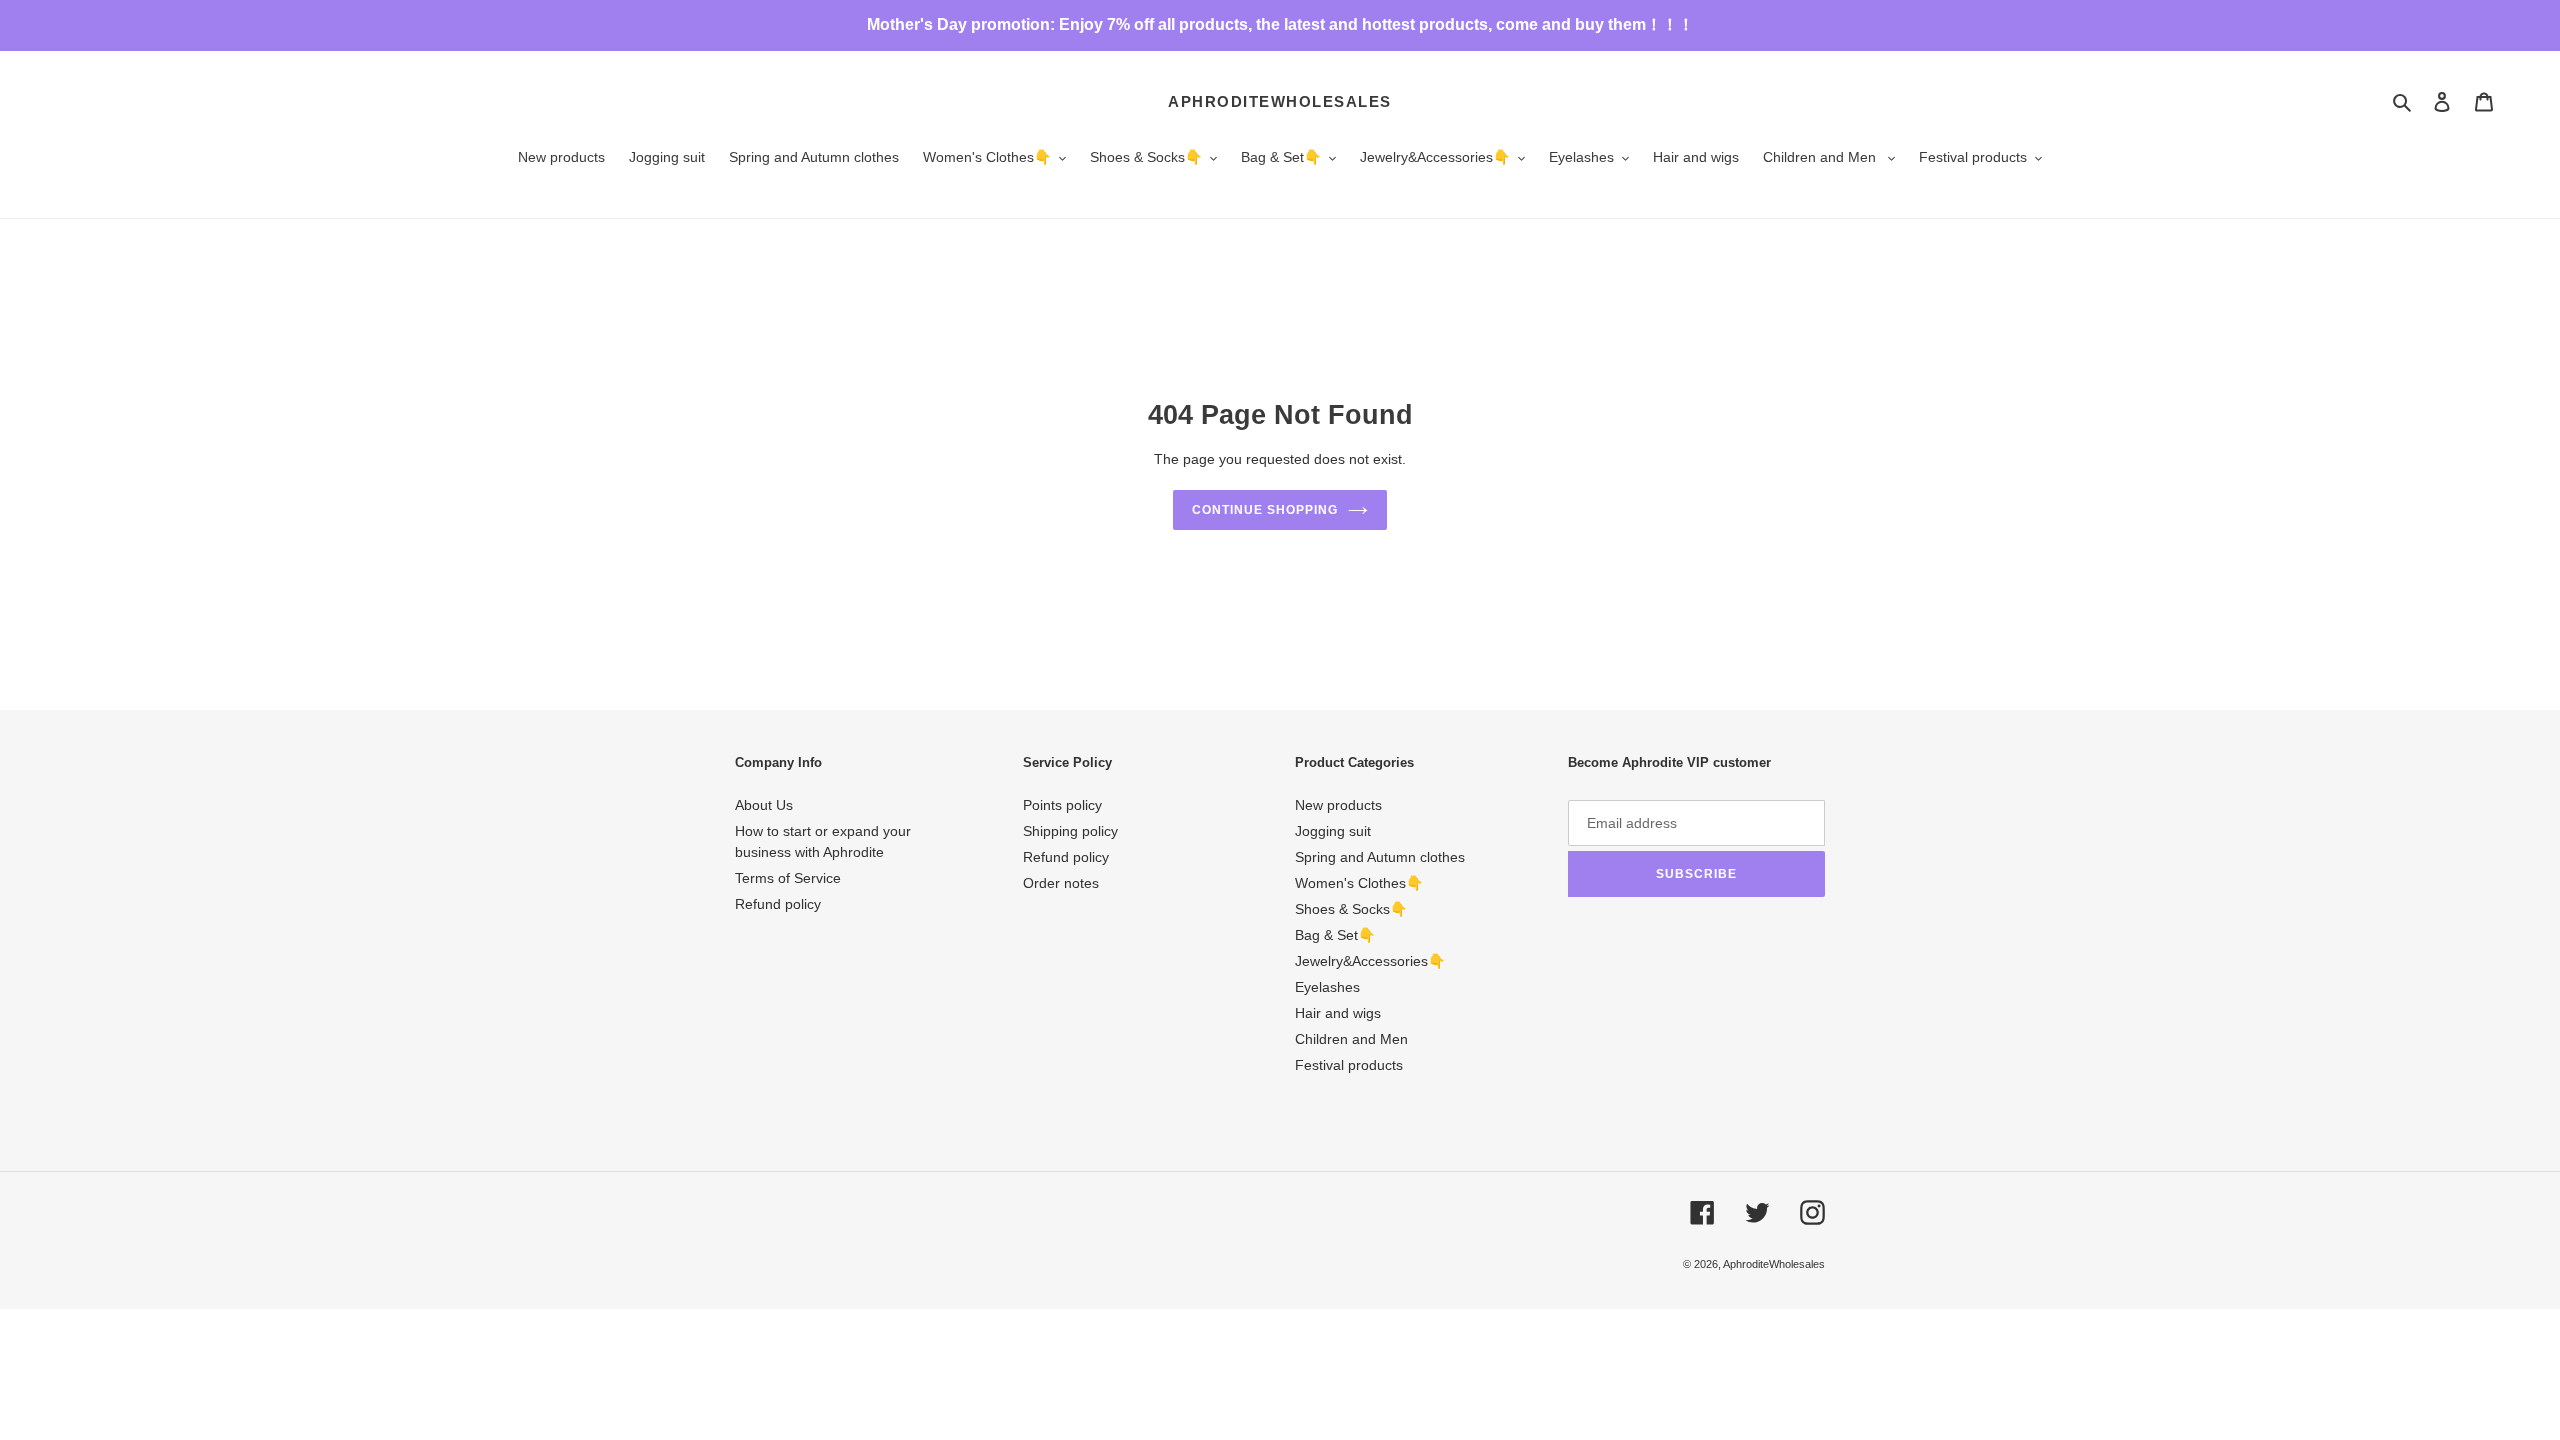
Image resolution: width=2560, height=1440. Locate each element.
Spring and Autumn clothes (1380, 857)
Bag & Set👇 (1335, 935)
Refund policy (778, 904)
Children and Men (1351, 1039)
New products (1338, 805)
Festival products (1349, 1065)
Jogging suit (1333, 831)
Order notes (1061, 883)
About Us (764, 805)
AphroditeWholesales (1280, 101)
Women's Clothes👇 (1359, 883)
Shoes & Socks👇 (1351, 909)
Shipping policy (1070, 831)
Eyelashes (1327, 987)
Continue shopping (1264, 510)
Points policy (1062, 805)
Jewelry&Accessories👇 (1370, 961)
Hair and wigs (1338, 1013)
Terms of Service (788, 878)
